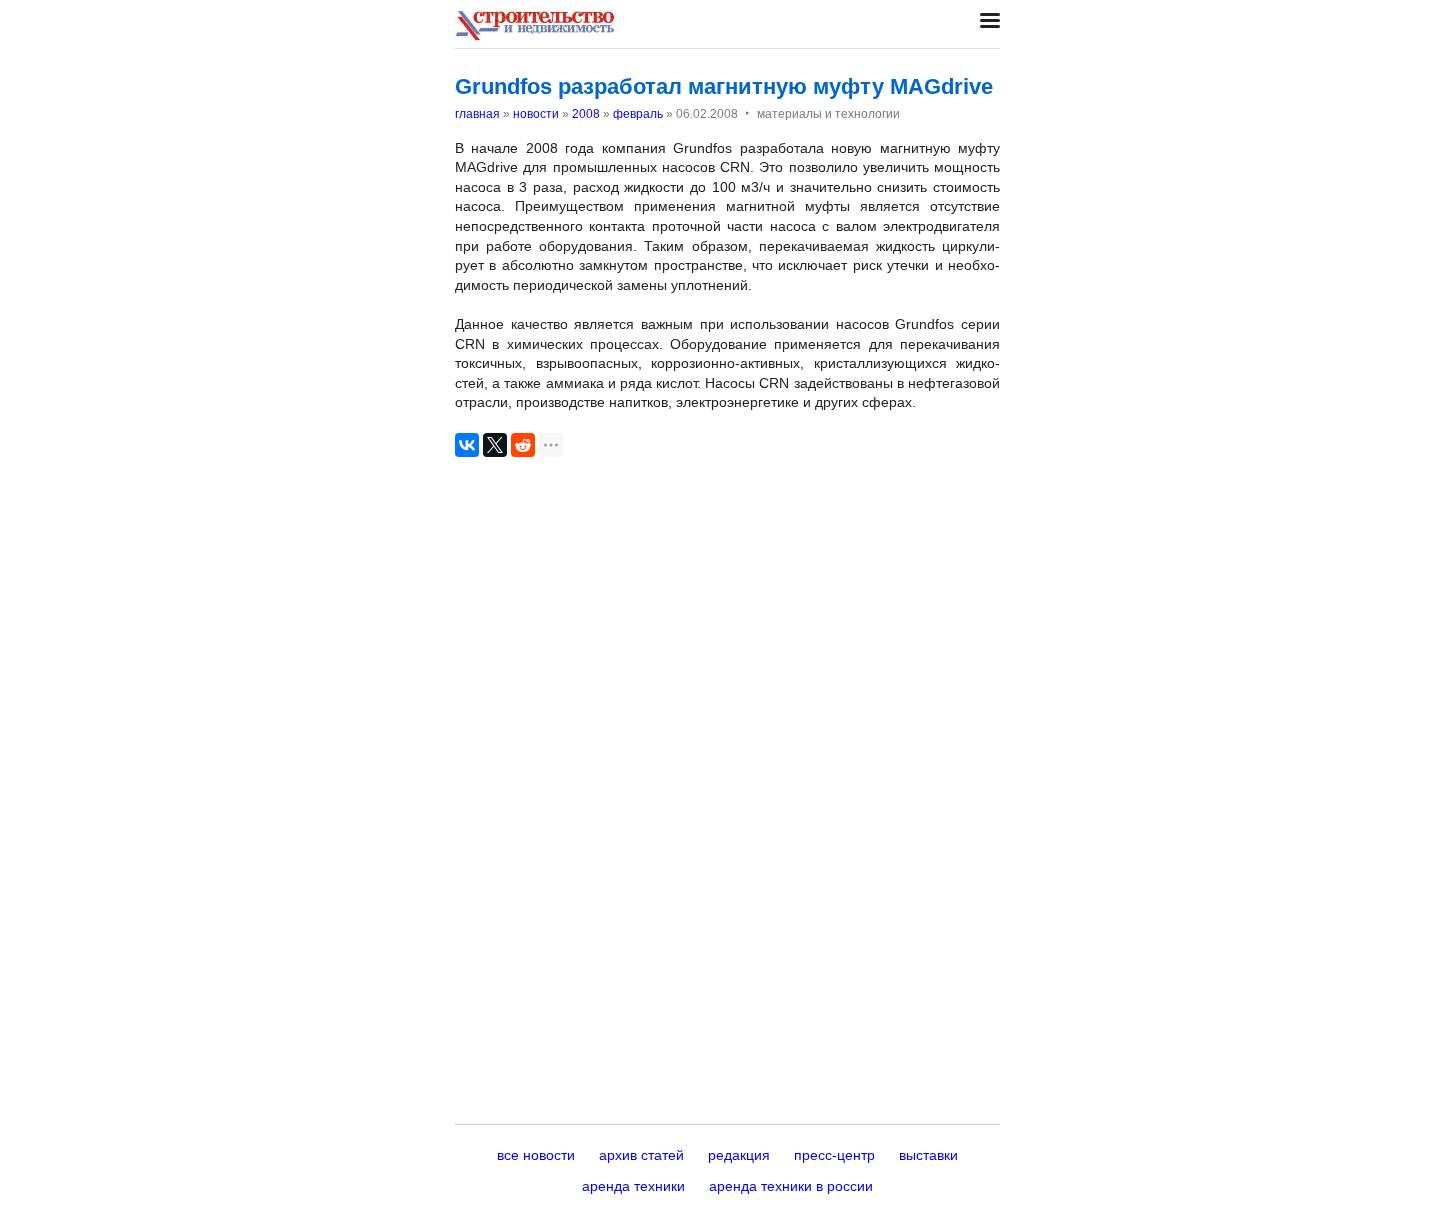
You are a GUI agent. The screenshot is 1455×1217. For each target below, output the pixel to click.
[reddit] (523, 445)
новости (536, 114)
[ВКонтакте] (467, 445)
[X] (495, 445)
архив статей (641, 1155)
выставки (928, 1155)
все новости (536, 1155)
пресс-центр (834, 1155)
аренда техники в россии (791, 1186)
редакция (739, 1155)
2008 (586, 114)
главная (477, 114)
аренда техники (633, 1186)
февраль (638, 114)
